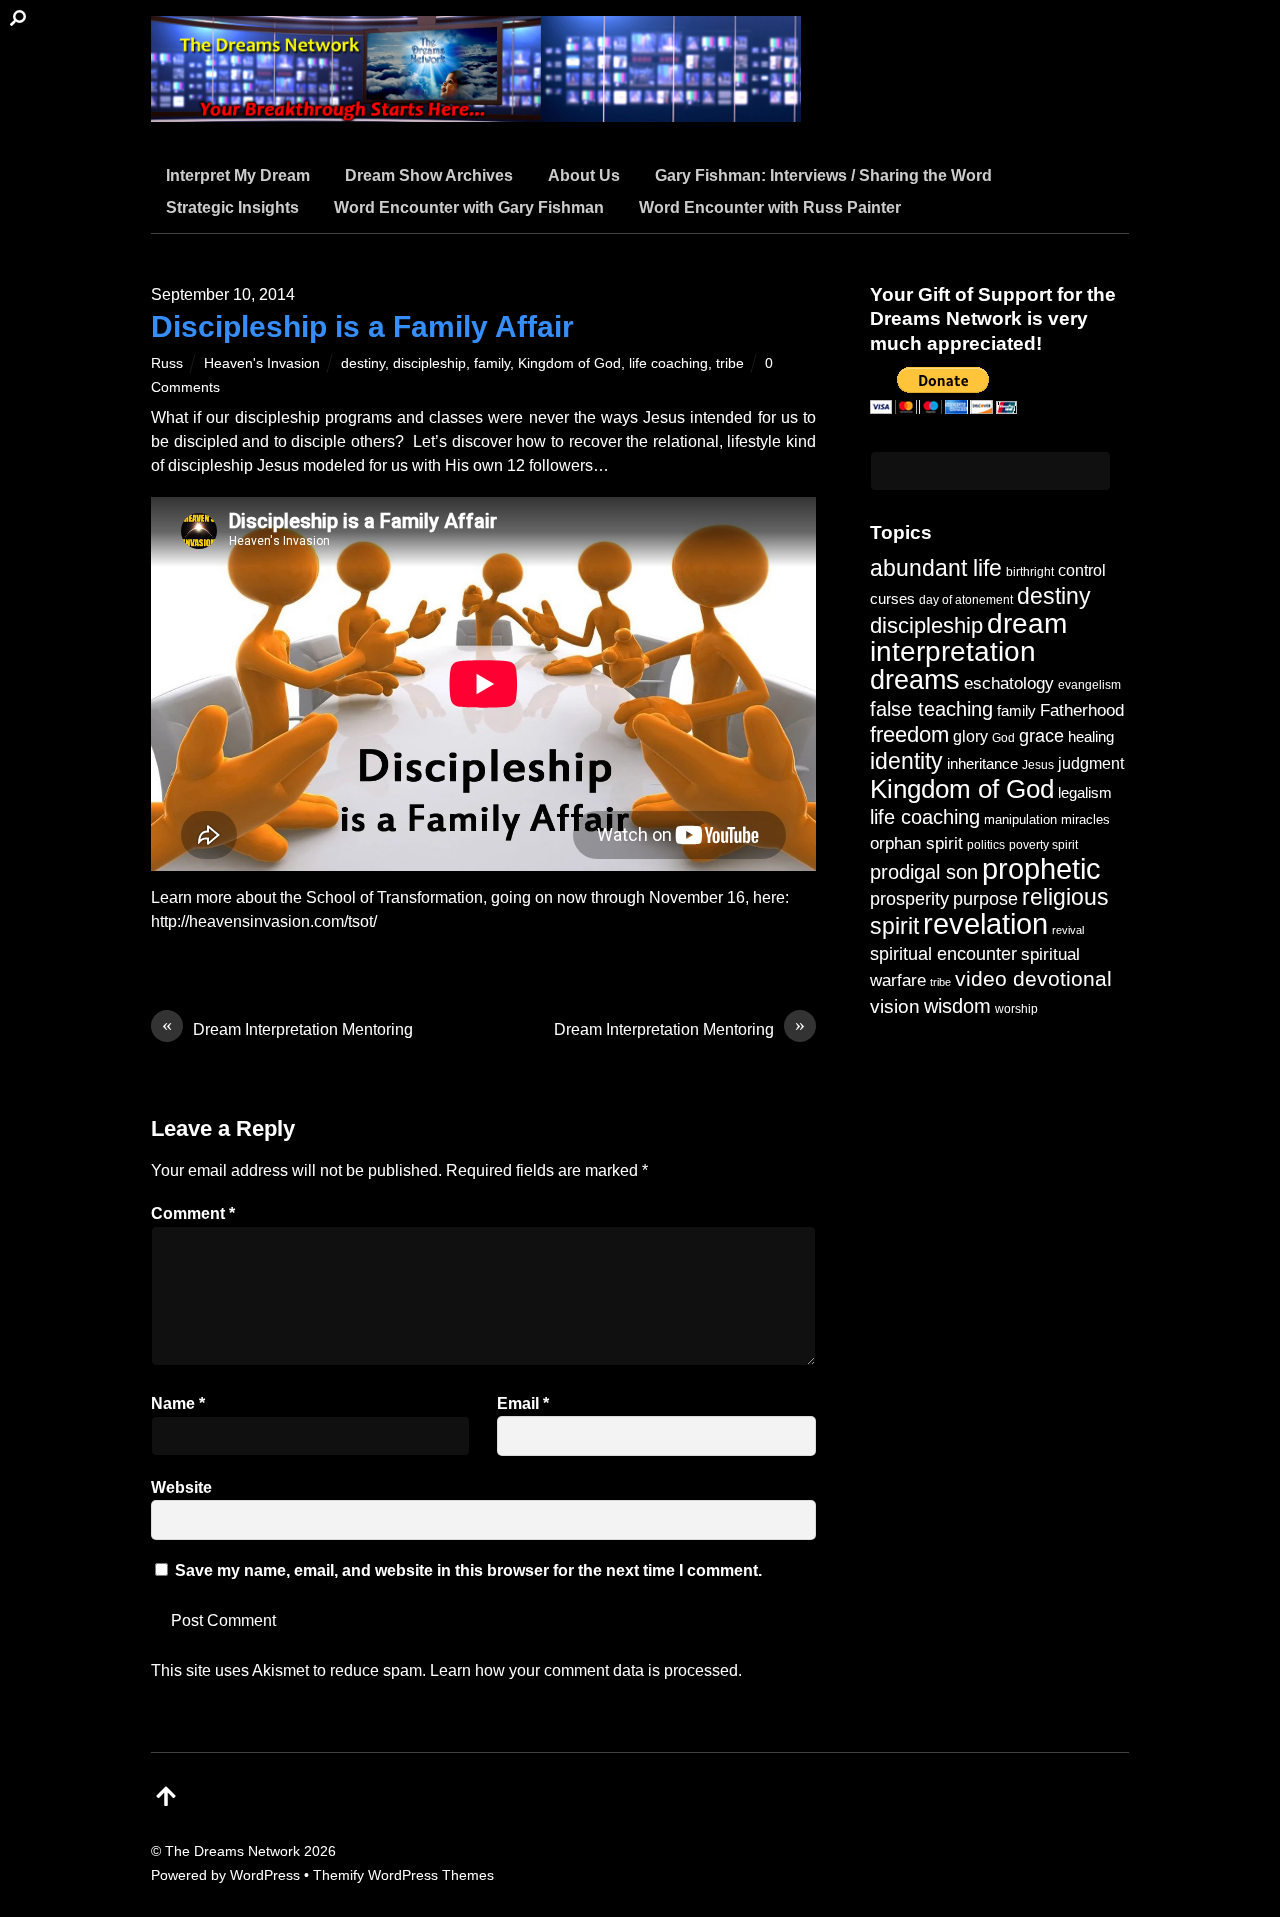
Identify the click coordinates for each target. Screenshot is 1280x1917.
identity (906, 761)
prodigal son (924, 872)
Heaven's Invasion (262, 363)
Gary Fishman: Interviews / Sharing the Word (823, 175)
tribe (730, 363)
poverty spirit (1043, 844)
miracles (1085, 819)
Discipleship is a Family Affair (362, 326)
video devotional (1033, 978)
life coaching (668, 363)
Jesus (1038, 764)
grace (1041, 735)
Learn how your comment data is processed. (586, 1670)
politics (986, 844)
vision (895, 1006)
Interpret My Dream (238, 175)
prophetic (1041, 868)
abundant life (936, 568)
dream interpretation (968, 637)
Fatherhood (1082, 710)
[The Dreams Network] (476, 109)
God (1003, 738)
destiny (363, 363)
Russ (167, 363)
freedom (909, 734)
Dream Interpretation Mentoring (287, 1028)
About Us (584, 175)
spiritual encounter (943, 954)
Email (523, 1403)
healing (1091, 736)
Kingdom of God (569, 363)
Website (181, 1487)
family (492, 363)
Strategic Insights (232, 207)
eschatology (1009, 683)
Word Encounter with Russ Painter (770, 207)
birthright (1030, 571)
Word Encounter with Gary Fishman (469, 207)
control (1082, 570)
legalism (1085, 792)
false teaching (931, 709)
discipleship (429, 363)
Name (178, 1403)
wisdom (957, 1006)
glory (970, 736)
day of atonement (966, 600)
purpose (985, 898)
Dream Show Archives (429, 175)
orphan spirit (916, 843)
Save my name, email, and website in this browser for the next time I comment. (468, 1570)
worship (1016, 1009)
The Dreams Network (232, 1851)
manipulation (1020, 819)
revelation (985, 924)
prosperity (909, 898)
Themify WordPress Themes (403, 1875)
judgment (1091, 763)
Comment (193, 1213)
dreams (915, 679)
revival (1068, 930)
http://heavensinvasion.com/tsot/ (264, 921)
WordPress (265, 1875)
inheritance (982, 763)
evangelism (1089, 685)
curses (892, 598)
